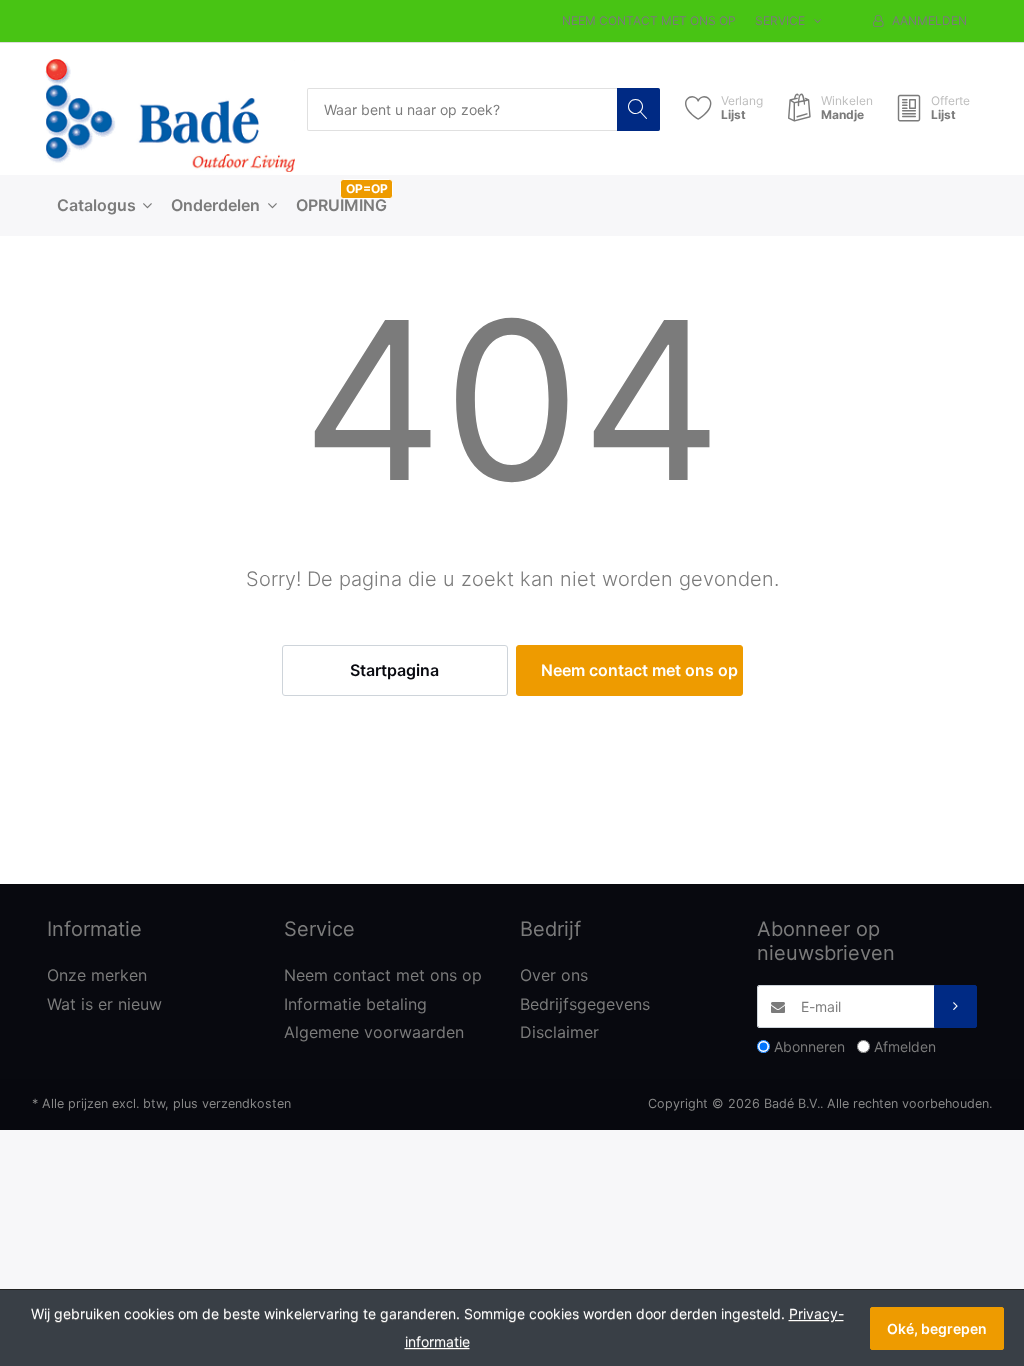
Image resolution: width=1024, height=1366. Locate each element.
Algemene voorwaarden (374, 1032)
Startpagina (394, 670)
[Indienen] (955, 1006)
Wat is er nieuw (104, 1004)
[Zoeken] (638, 109)
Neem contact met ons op (649, 20)
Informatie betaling (355, 1004)
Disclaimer (559, 1032)
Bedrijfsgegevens (585, 1004)
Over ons (554, 975)
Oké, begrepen (937, 1328)
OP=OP (367, 188)
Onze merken (97, 975)
